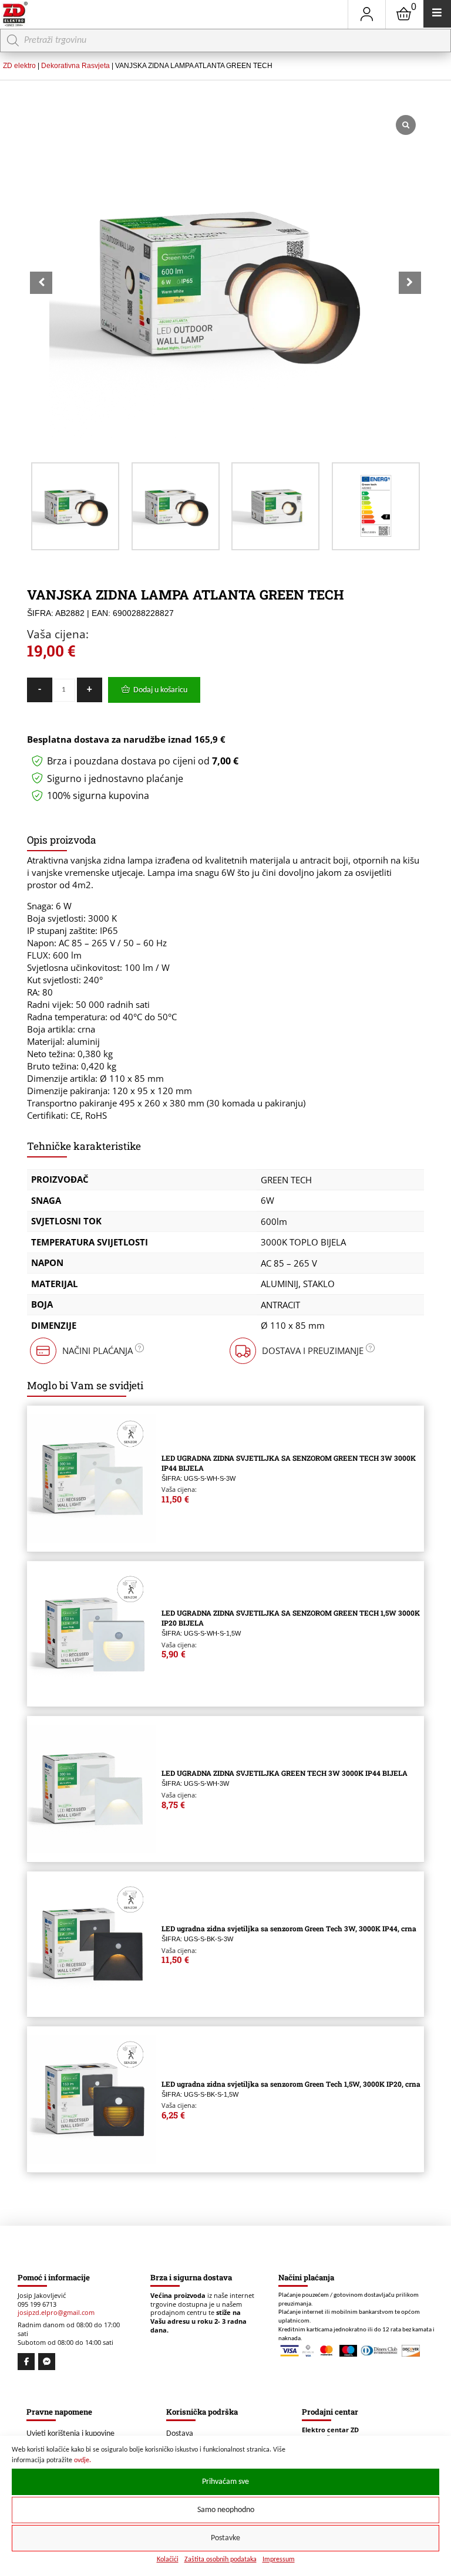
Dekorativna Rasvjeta (75, 66)
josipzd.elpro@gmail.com (56, 2313)
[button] (410, 283)
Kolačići (168, 2560)
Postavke (225, 2538)
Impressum (279, 2560)
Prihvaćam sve (225, 2482)
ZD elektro (19, 66)
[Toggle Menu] (437, 14)
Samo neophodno (226, 2510)
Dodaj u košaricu (160, 690)
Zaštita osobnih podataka (221, 2560)
